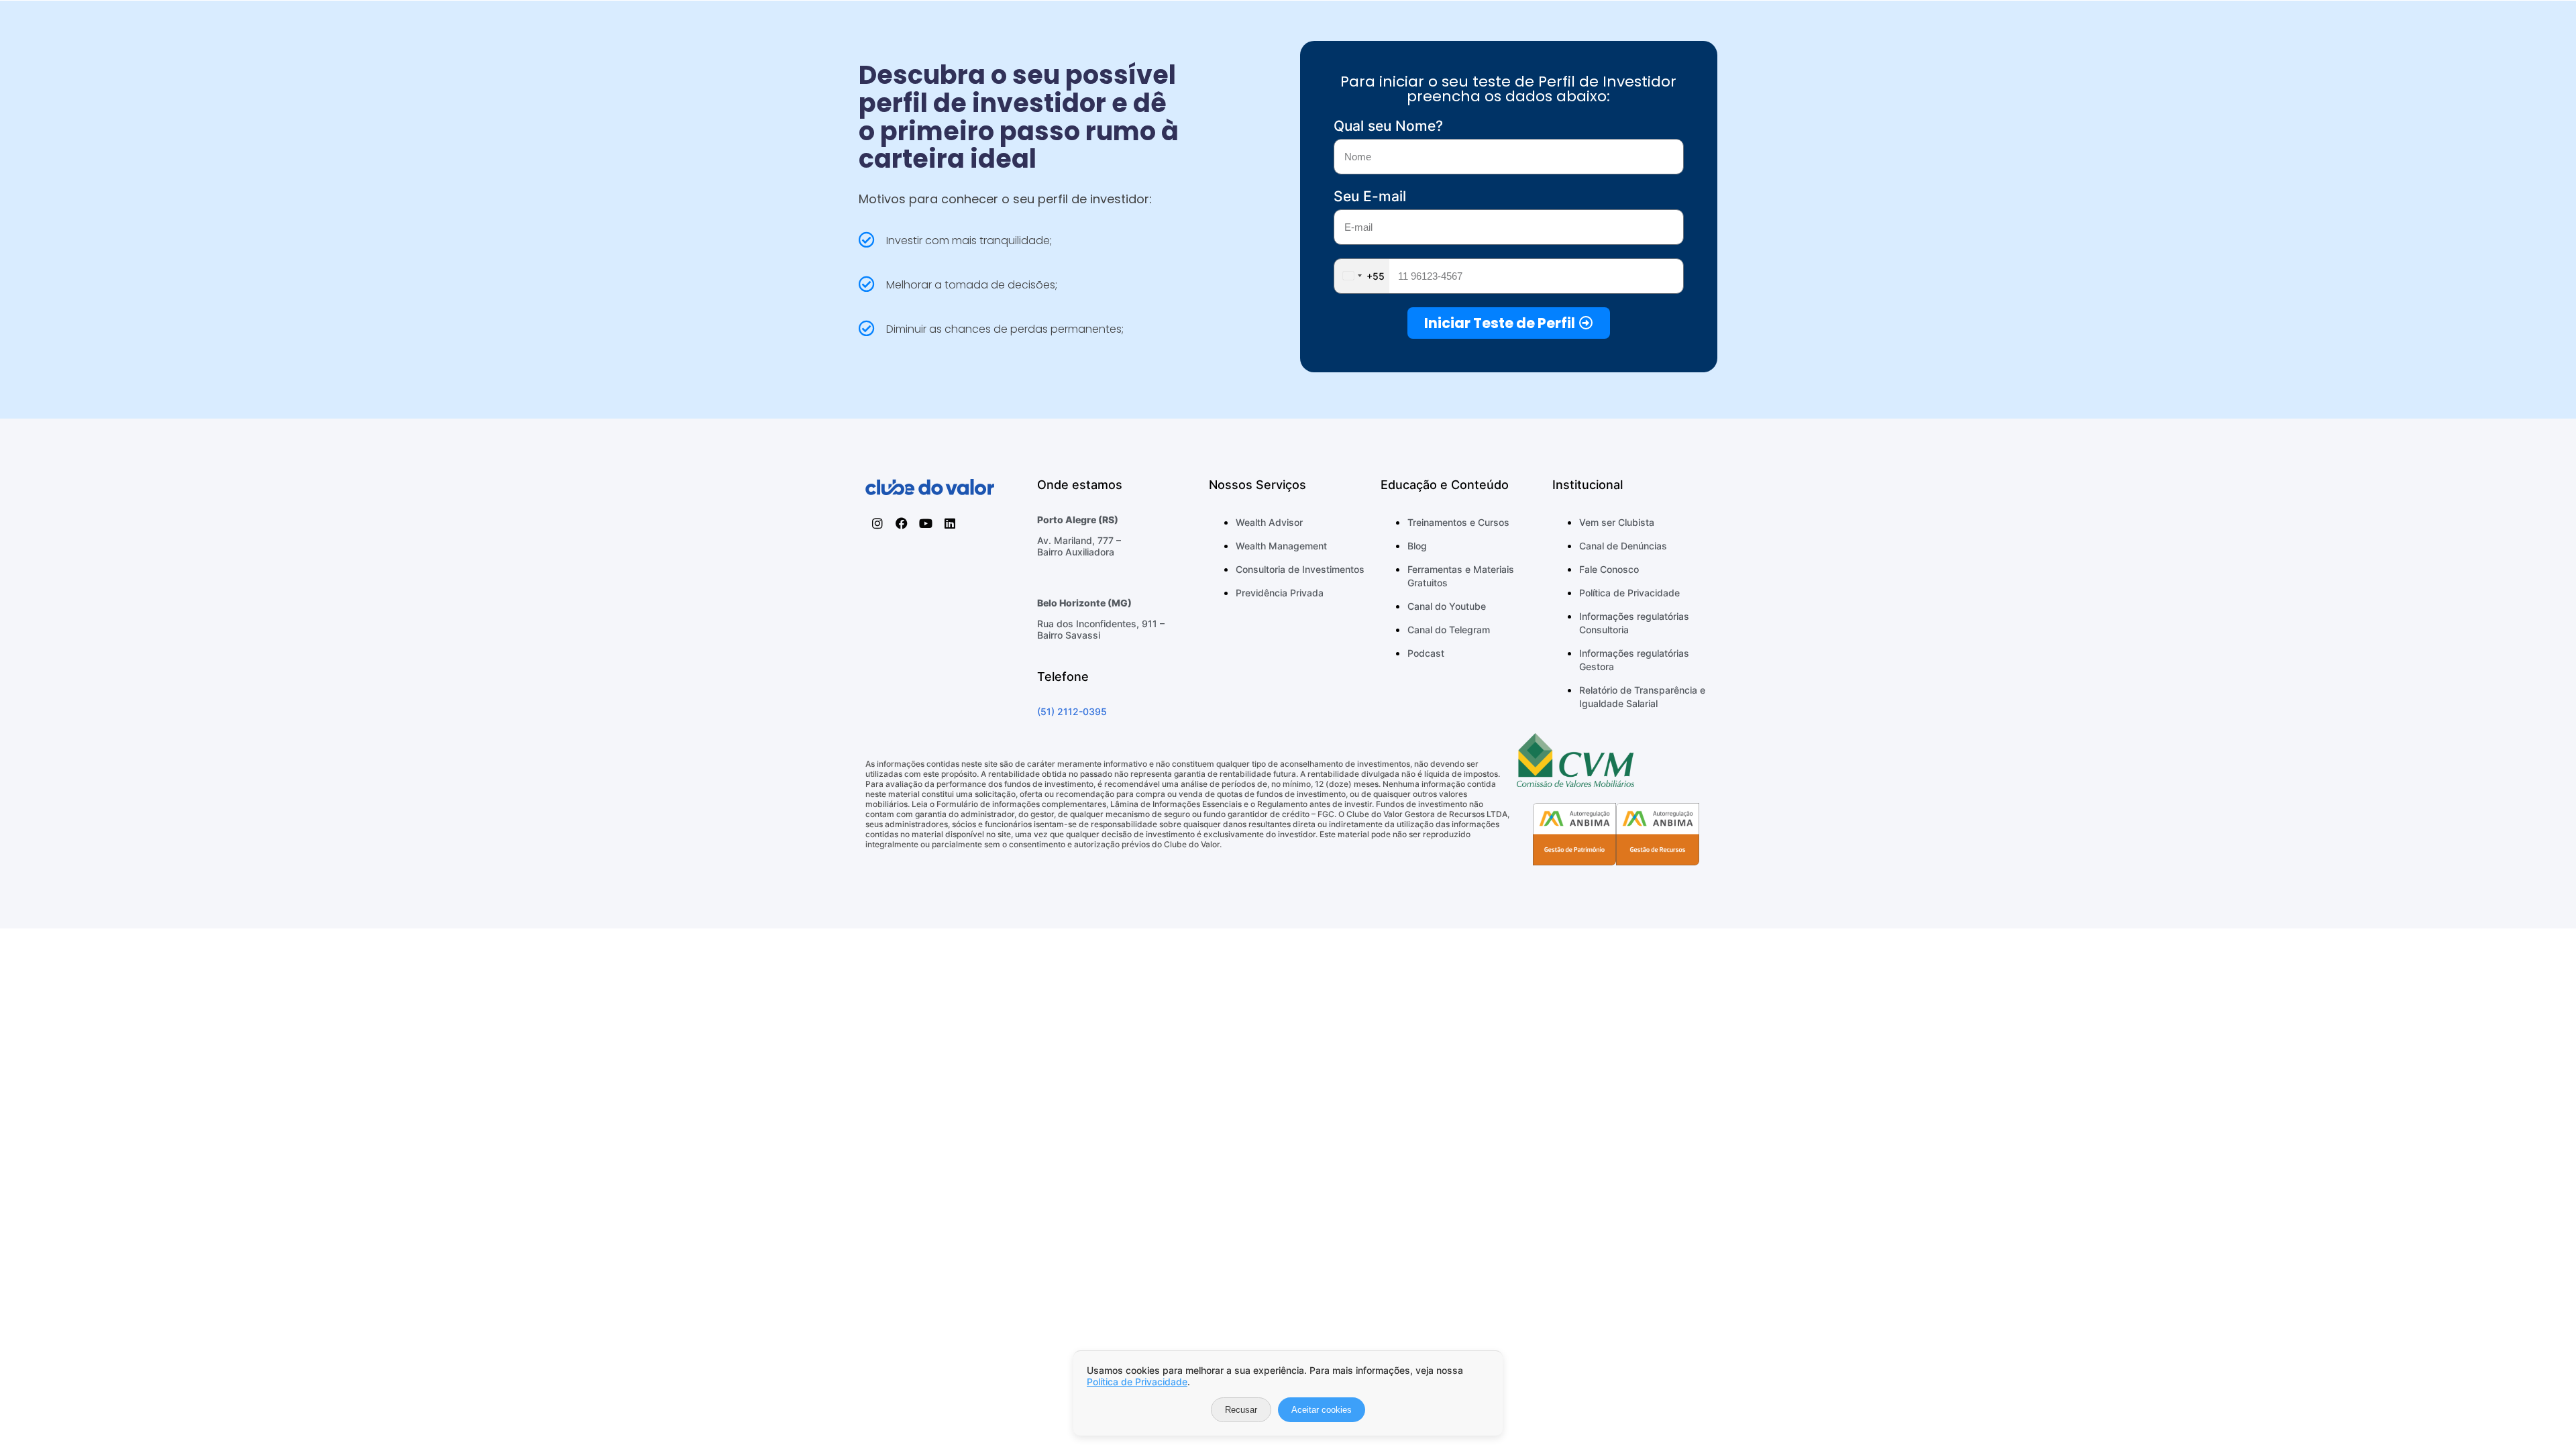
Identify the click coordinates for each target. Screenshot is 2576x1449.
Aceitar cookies (1322, 1410)
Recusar (1241, 1410)
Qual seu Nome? (1388, 126)
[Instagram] (877, 523)
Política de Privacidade (1137, 1382)
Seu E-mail (1370, 196)
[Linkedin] (950, 523)
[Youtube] (926, 523)
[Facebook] (902, 523)
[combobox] (1362, 276)
